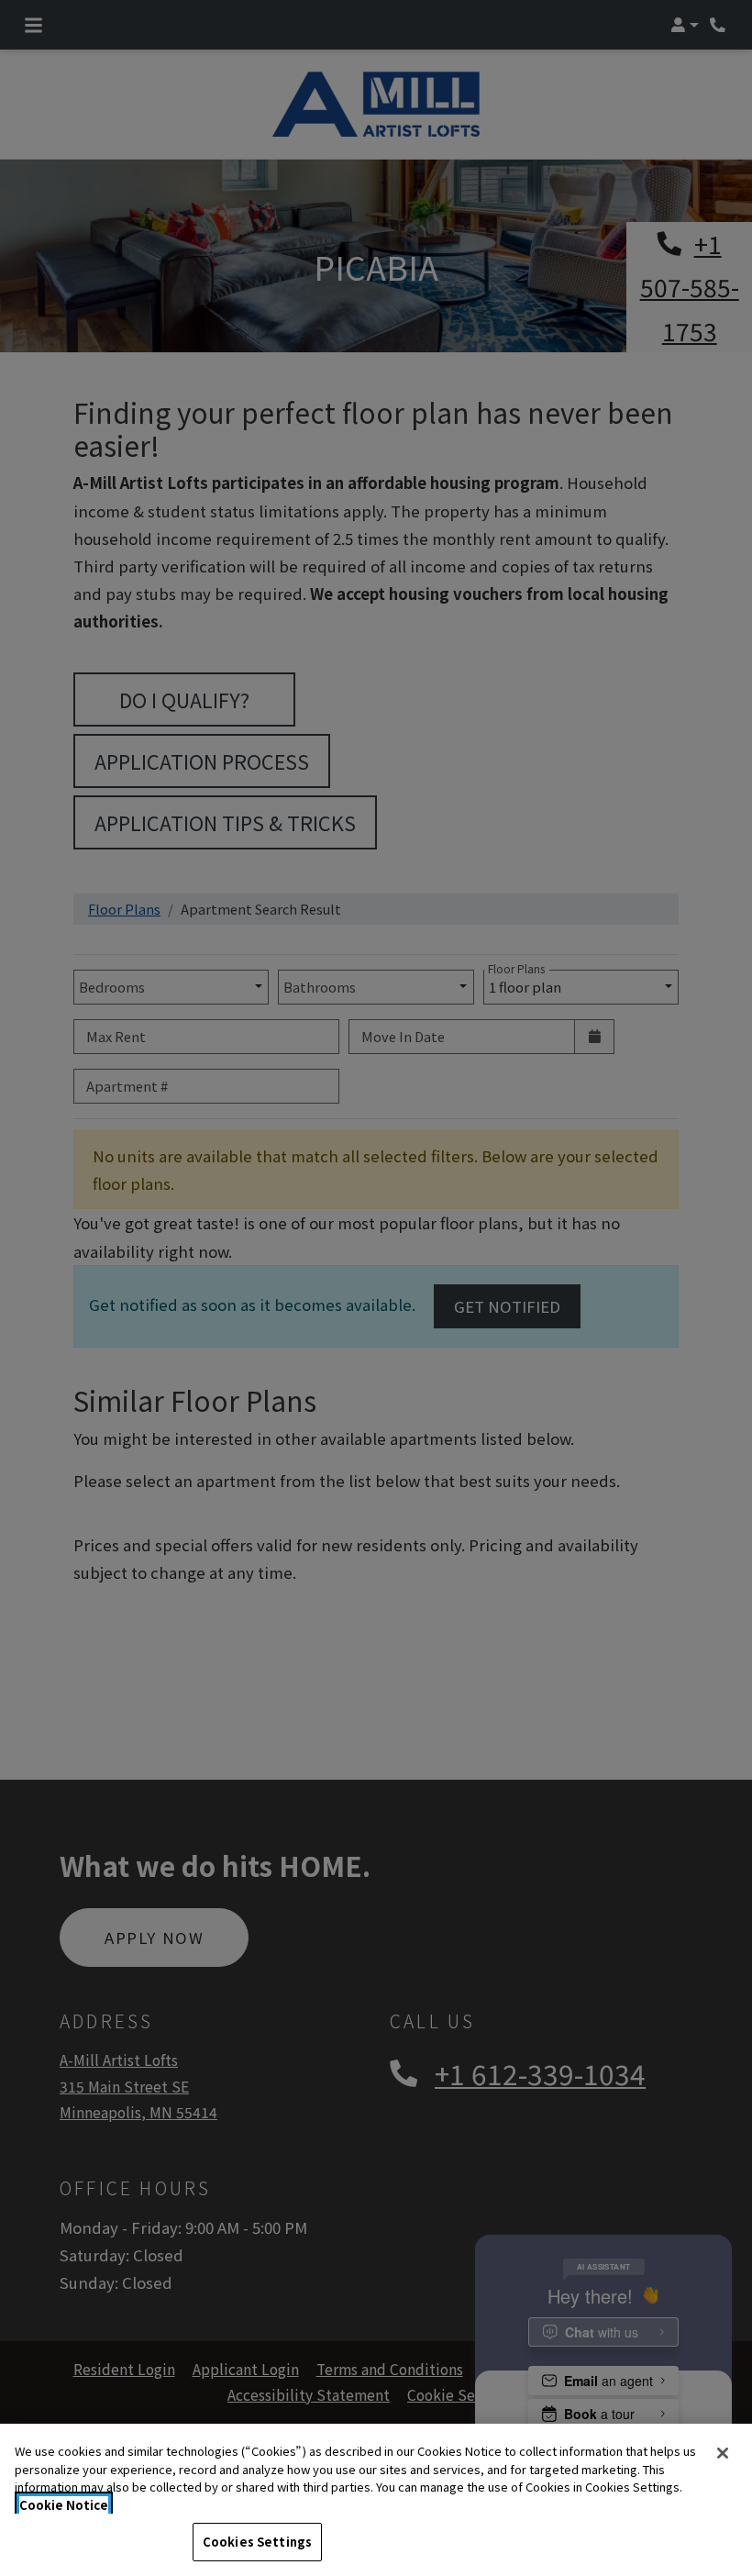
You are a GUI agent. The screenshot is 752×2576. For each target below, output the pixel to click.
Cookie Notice (64, 2505)
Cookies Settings (257, 2542)
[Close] (723, 2453)
